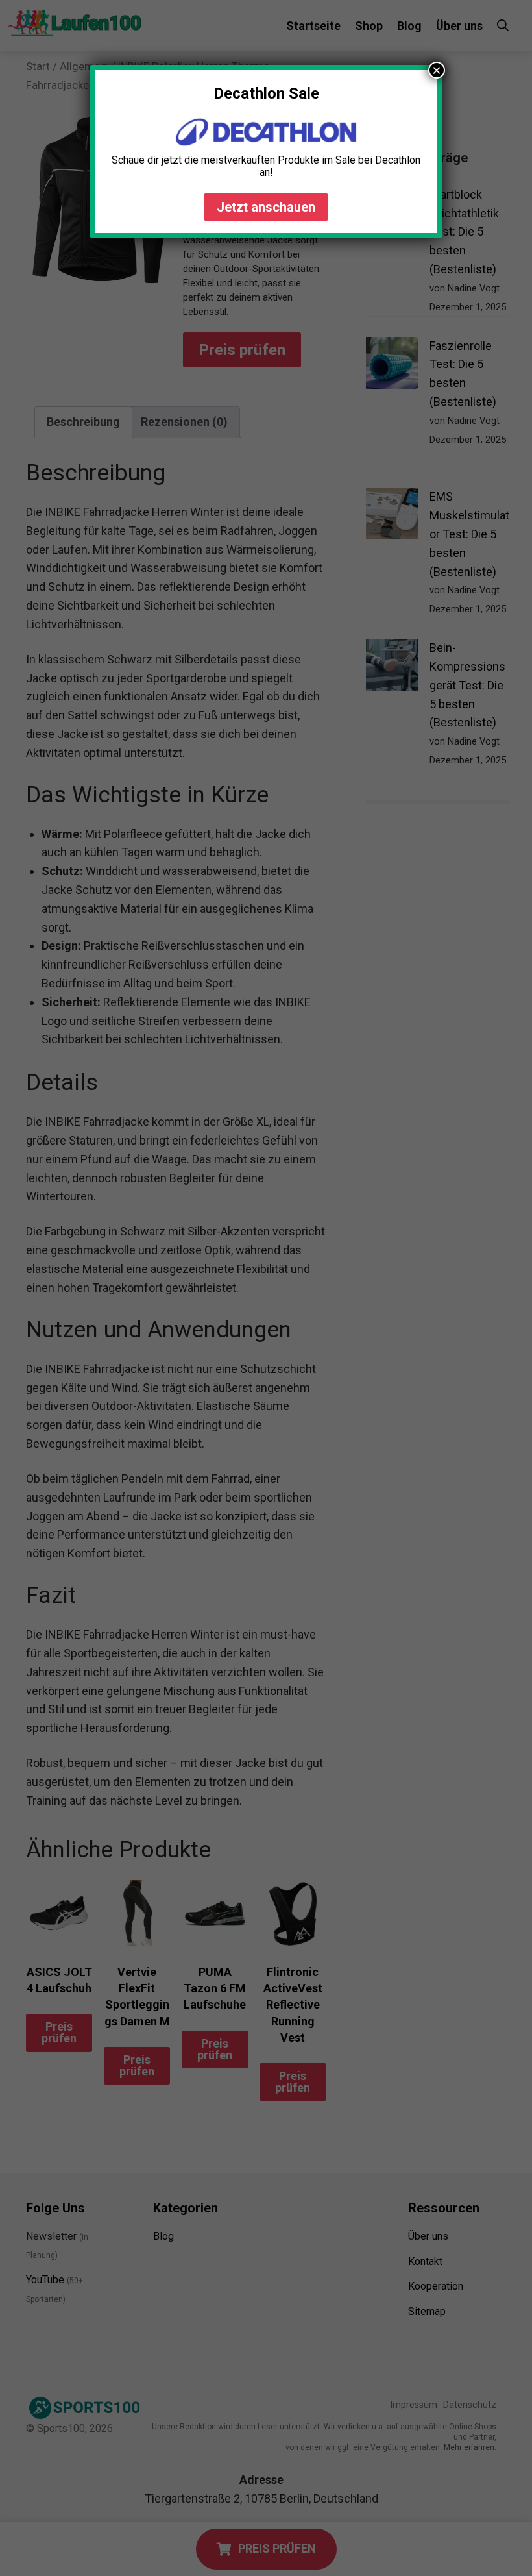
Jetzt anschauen (266, 207)
